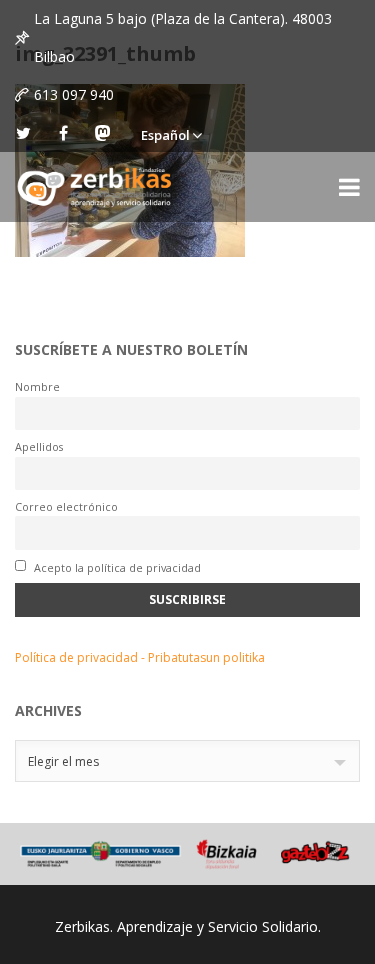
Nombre (37, 386)
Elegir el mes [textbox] (63, 761)
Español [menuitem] (165, 135)
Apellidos (39, 446)
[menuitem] (171, 133)
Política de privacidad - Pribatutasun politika (140, 657)
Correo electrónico (66, 506)
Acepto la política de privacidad (116, 567)
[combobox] (187, 761)
